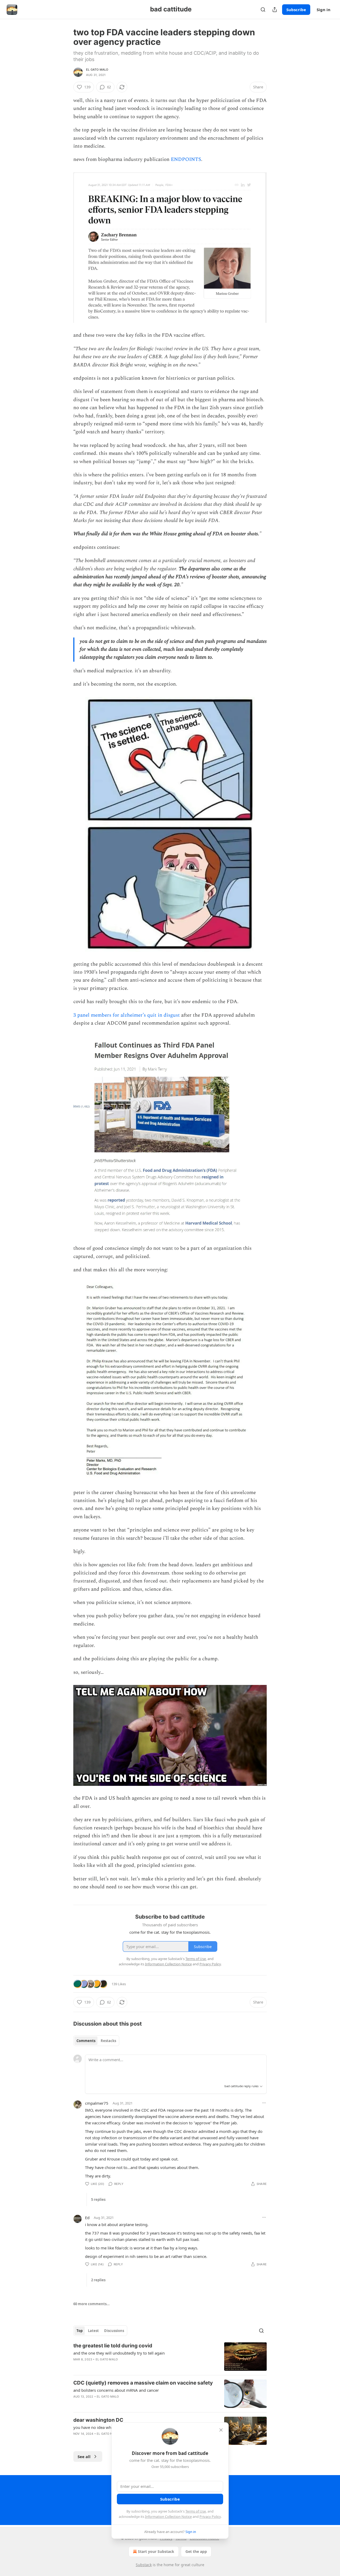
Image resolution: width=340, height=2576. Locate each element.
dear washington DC (98, 2420)
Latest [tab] (93, 2331)
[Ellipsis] (264, 2103)
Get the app (196, 2551)
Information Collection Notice (168, 2517)
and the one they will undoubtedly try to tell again (119, 2353)
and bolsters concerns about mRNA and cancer (116, 2390)
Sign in (324, 10)
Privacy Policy (210, 2517)
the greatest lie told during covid (113, 2346)
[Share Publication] (275, 10)
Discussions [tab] (114, 2331)
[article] (170, 2357)
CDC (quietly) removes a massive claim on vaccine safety (143, 2383)
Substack (144, 2565)
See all (84, 2457)
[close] (221, 2430)
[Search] (263, 10)
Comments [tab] (86, 2041)
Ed (87, 2218)
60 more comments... (92, 2304)
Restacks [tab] (108, 2041)
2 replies (98, 2280)
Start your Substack (156, 2551)
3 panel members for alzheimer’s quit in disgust (127, 1015)
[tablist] (96, 2041)
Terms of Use (196, 2511)
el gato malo (97, 70)
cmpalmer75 (97, 2103)
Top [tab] (80, 2331)
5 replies (98, 2200)
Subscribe (296, 10)
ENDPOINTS (186, 159)
